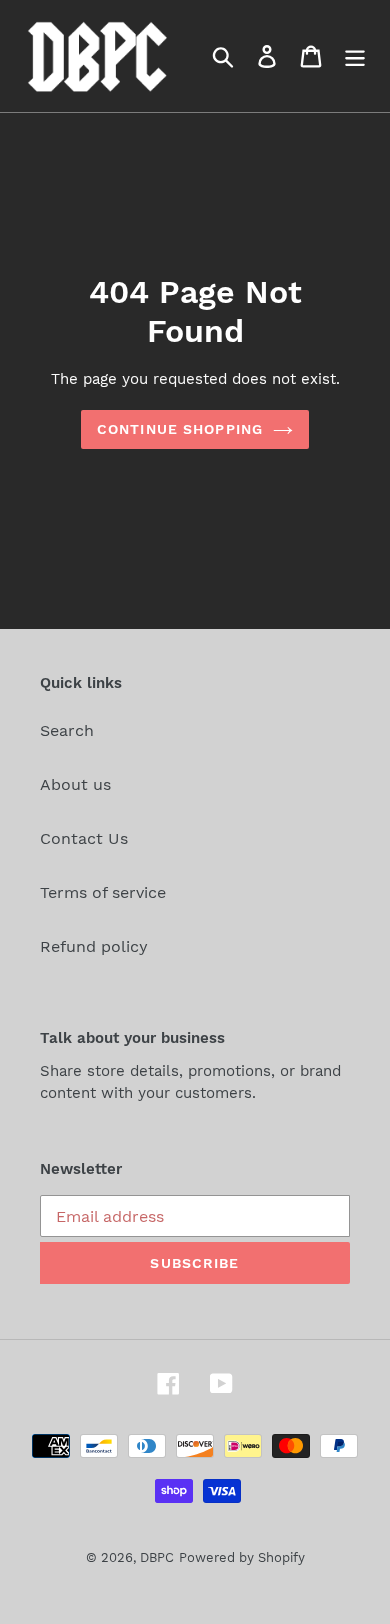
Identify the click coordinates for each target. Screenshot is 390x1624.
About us (75, 784)
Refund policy (94, 946)
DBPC (157, 1557)
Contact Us (84, 838)
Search (67, 730)
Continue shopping (180, 429)
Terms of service (103, 892)
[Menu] (355, 56)
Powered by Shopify (242, 1557)
